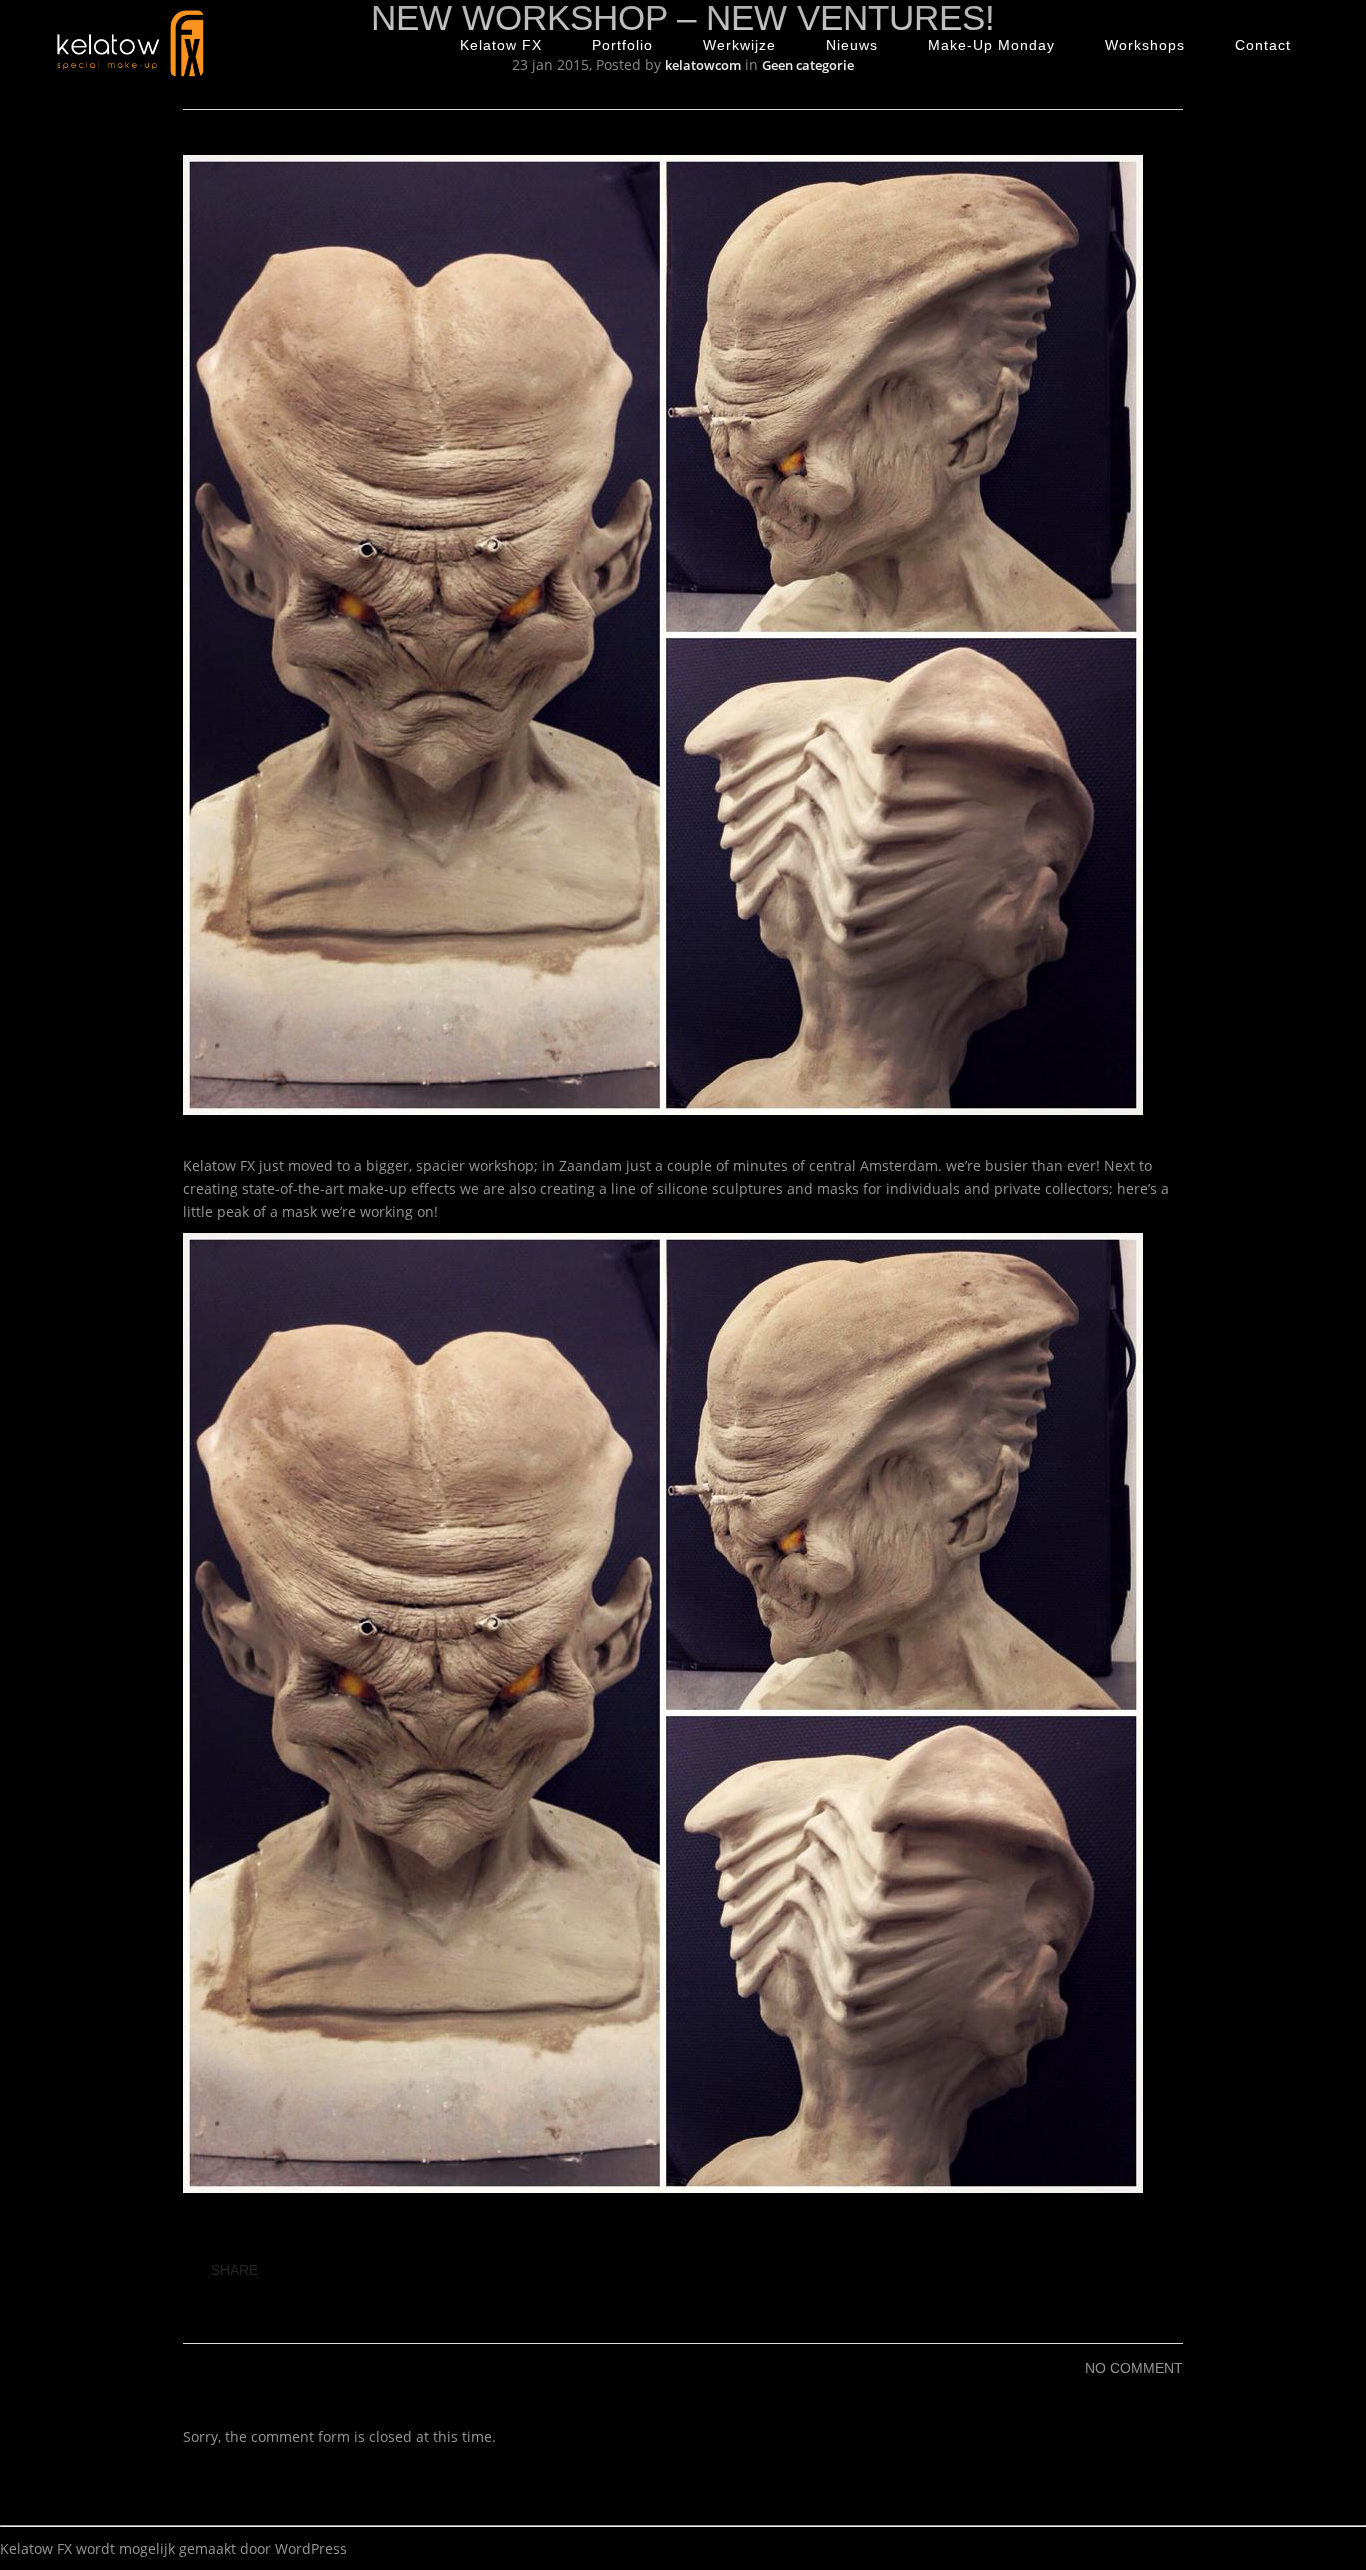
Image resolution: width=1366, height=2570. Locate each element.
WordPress (311, 2548)
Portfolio (622, 45)
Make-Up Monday (991, 45)
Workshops (1145, 45)
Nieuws (852, 45)
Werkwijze (739, 45)
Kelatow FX (501, 45)
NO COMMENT (1134, 2368)
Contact (1263, 45)
